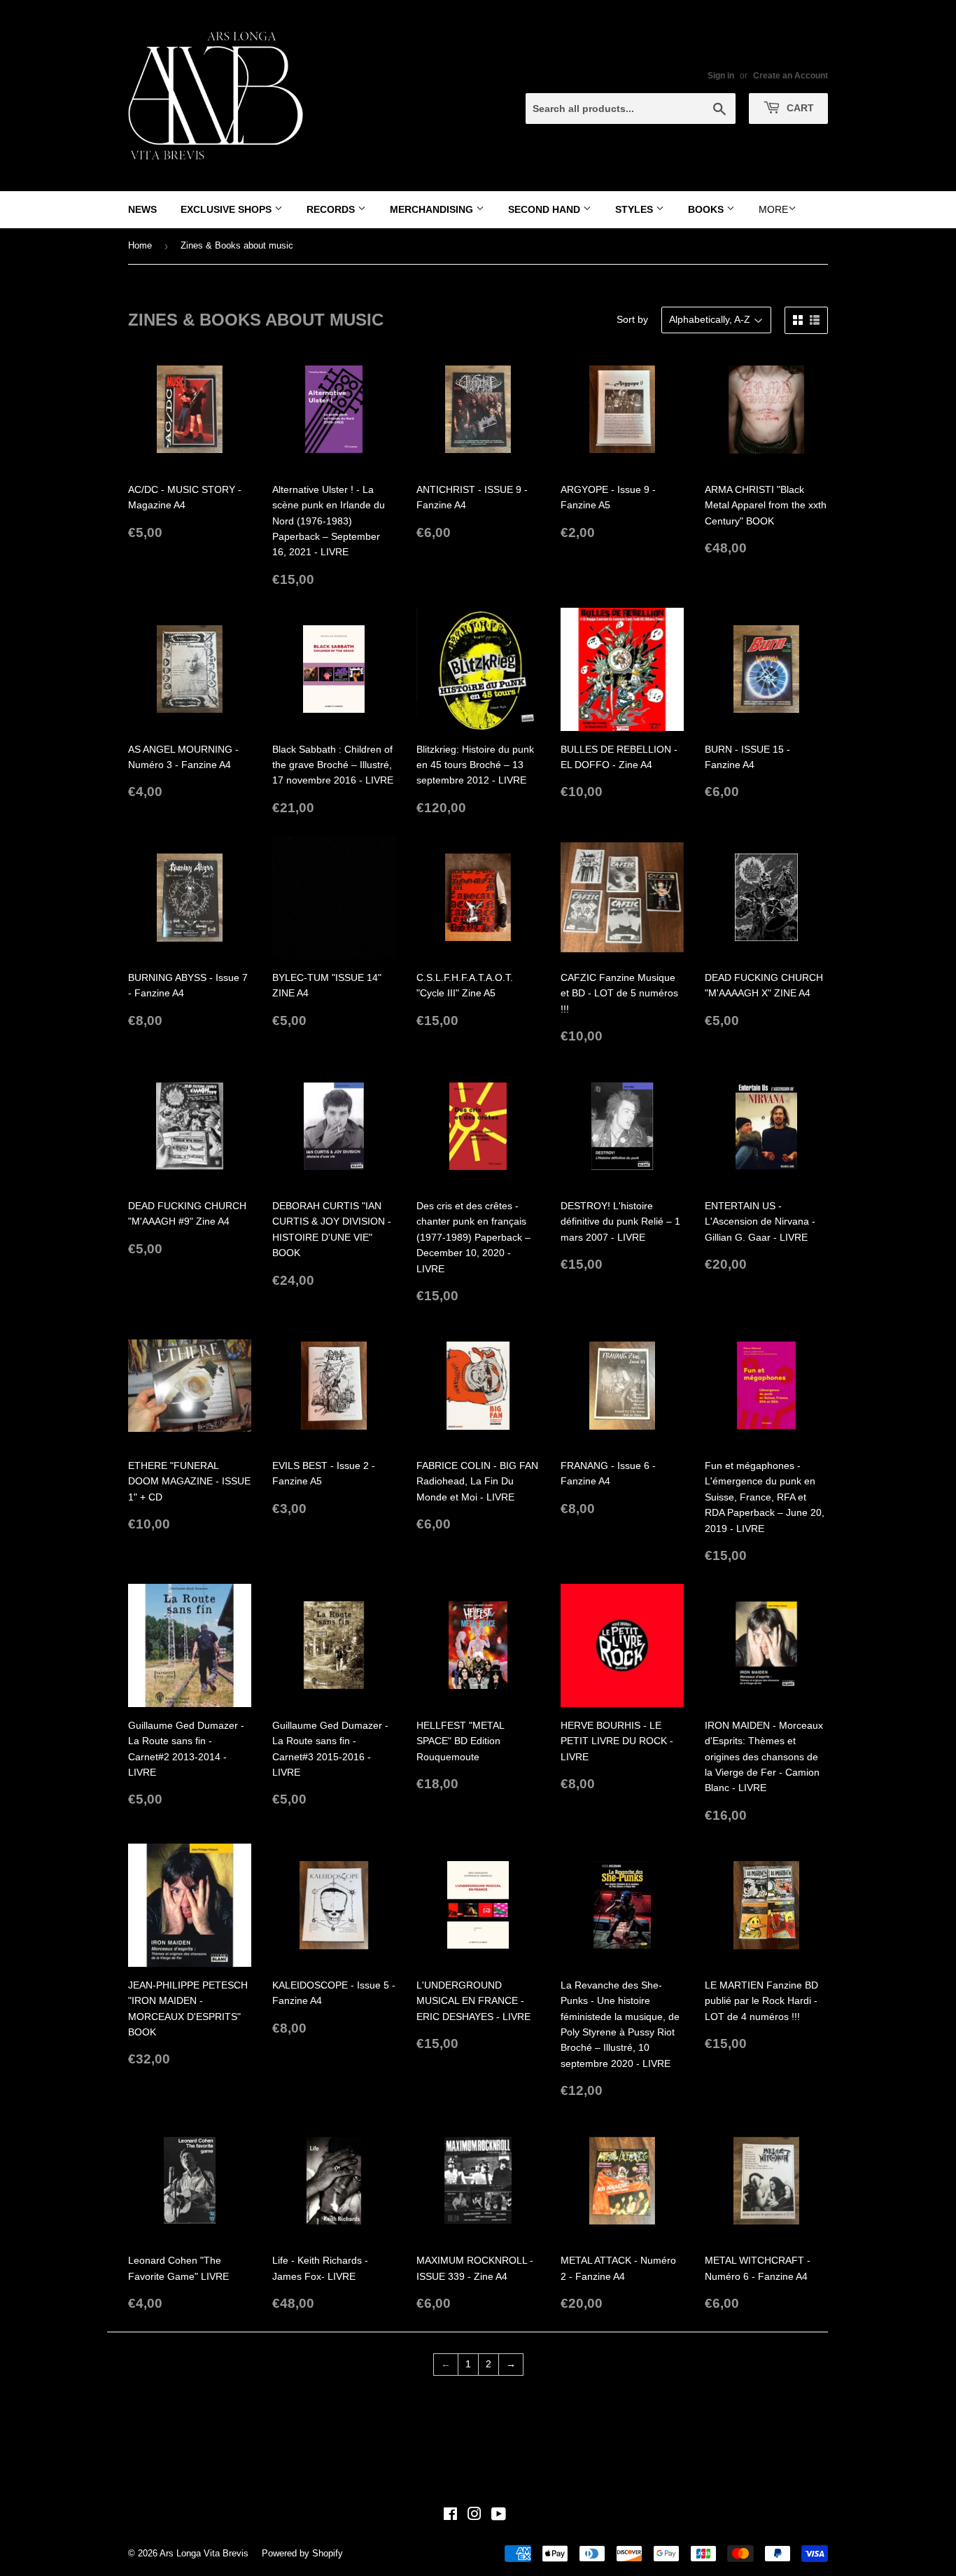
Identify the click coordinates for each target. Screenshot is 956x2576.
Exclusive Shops (227, 209)
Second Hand (546, 209)
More (773, 209)
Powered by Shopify (302, 2553)
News (142, 209)
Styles (635, 209)
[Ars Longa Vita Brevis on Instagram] (475, 2516)
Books (707, 209)
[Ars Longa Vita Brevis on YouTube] (499, 2516)
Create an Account (790, 76)
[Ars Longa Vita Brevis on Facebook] (450, 2516)
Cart (799, 108)
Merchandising (433, 209)
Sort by (632, 319)
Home (140, 245)
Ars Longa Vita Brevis (204, 2553)
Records (332, 209)
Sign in (721, 76)
